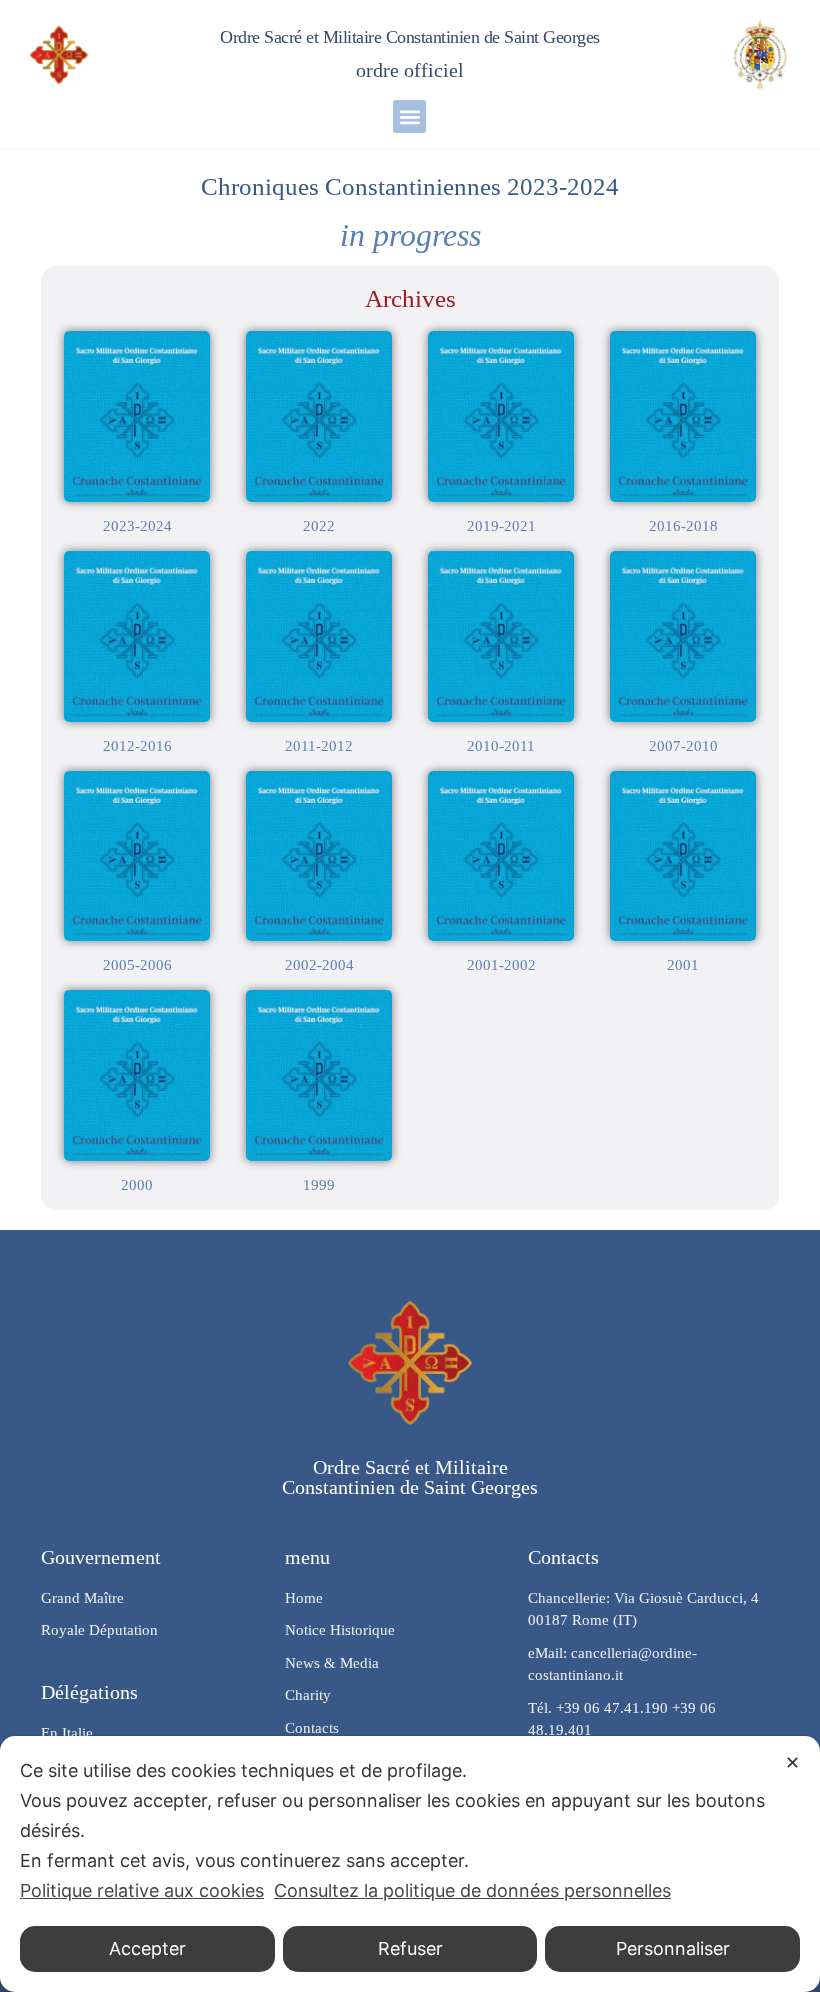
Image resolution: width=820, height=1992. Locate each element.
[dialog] (410, 1864)
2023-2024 (137, 526)
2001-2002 (501, 965)
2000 (137, 1185)
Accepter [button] (147, 1948)
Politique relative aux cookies (142, 1890)
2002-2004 (319, 965)
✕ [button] (792, 1762)
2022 (319, 526)
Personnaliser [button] (673, 1948)
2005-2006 (137, 965)
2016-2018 (683, 526)
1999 (319, 1185)
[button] (409, 116)
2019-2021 (501, 526)
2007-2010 (683, 746)
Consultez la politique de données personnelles (472, 1890)
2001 (683, 965)
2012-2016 (137, 746)
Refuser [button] (410, 1948)
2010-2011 (501, 746)
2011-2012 (319, 746)
